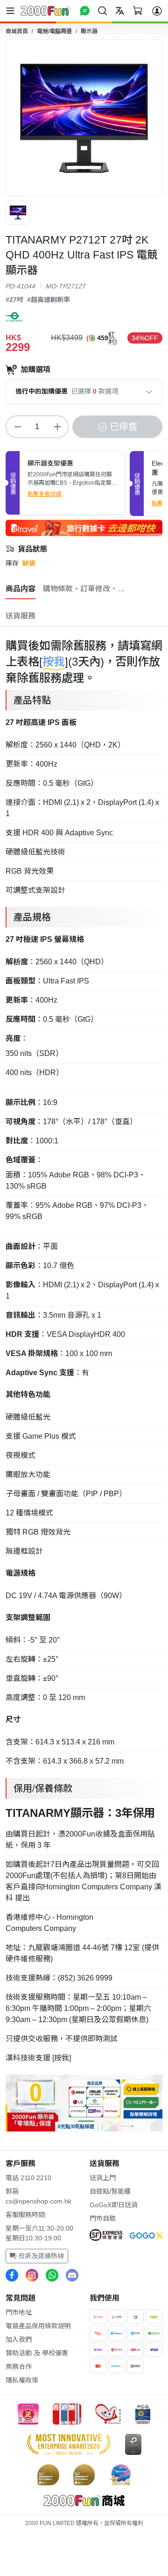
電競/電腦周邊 (54, 31)
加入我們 (19, 2339)
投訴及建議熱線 (40, 2256)
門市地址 (19, 2312)
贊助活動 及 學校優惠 (37, 2353)
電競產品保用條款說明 (38, 2326)
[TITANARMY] (14, 317)
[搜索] (102, 11)
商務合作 (19, 2367)
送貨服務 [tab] (21, 616)
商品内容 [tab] (21, 589)
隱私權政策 (22, 2380)
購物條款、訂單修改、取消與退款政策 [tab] (85, 589)
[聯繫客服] (85, 11)
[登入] (157, 11)
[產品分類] (12, 11)
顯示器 (89, 31)
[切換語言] (120, 11)
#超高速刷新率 (49, 300)
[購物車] (137, 11)
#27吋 (14, 300)
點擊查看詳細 (44, 494)
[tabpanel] (84, 1383)
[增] (57, 427)
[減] (17, 427)
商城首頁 (17, 31)
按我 (54, 662)
